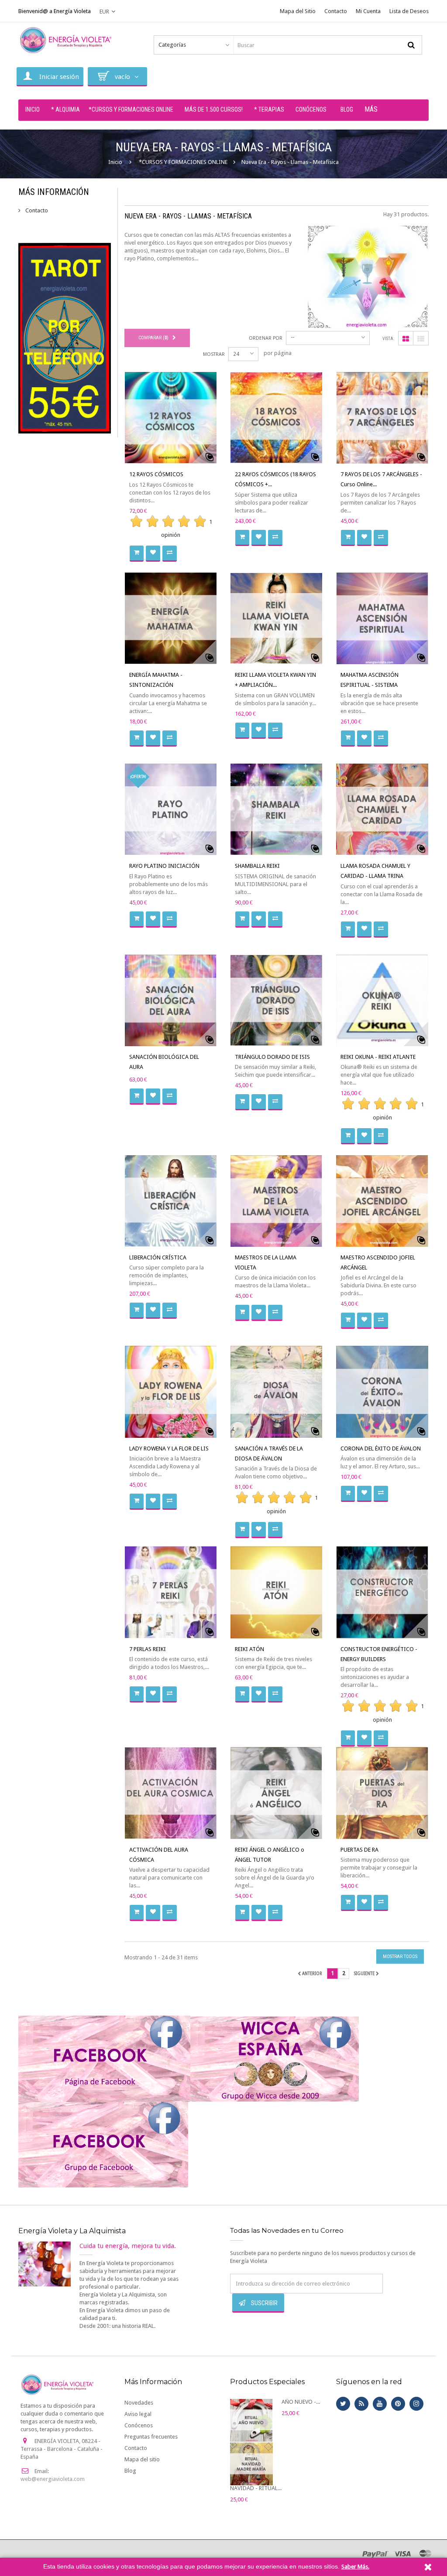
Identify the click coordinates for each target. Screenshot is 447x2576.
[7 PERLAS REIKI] (171, 1592)
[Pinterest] (398, 2404)
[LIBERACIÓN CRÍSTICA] (171, 1201)
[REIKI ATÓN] (276, 1592)
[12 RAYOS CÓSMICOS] (171, 418)
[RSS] (361, 2404)
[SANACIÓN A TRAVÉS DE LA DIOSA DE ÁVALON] (276, 1392)
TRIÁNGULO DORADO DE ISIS (272, 1057)
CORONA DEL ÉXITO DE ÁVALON (381, 1448)
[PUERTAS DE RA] (382, 1793)
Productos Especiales (267, 2382)
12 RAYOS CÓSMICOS (156, 474)
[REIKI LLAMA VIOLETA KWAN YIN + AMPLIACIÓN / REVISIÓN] (276, 618)
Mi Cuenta (368, 11)
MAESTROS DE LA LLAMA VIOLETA (266, 1262)
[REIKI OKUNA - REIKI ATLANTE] (382, 1000)
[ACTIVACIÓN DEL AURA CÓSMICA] (171, 1793)
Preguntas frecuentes (151, 2437)
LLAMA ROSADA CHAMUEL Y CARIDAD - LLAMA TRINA (375, 871)
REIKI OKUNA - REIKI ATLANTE (378, 1057)
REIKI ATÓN (249, 1649)
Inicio (115, 162)
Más (371, 109)
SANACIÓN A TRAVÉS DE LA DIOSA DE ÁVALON (269, 1453)
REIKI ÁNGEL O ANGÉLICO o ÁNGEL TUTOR (270, 1855)
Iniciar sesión (59, 77)
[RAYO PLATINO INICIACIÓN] (171, 809)
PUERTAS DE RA (359, 1850)
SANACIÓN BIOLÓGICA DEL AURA (164, 1062)
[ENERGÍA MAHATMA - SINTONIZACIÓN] (171, 618)
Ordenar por (266, 338)
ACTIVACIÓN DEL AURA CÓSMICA (159, 1855)
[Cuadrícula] (406, 339)
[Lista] (421, 339)
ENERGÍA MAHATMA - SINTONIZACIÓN (156, 680)
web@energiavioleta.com (53, 2479)
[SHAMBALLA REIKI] (276, 809)
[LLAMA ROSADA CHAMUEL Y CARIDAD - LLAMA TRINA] (382, 809)
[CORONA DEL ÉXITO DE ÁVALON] (382, 1392)
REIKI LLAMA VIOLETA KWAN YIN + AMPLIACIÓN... (275, 680)
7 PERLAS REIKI (148, 1649)
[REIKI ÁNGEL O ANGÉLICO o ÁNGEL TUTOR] (276, 1793)
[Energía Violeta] (67, 40)
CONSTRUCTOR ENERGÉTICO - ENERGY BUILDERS (379, 1654)
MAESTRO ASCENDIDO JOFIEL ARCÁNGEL (378, 1262)
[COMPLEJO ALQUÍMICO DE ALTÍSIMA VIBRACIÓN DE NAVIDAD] (251, 2464)
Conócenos (139, 2425)
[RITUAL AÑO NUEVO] (251, 2420)
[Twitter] (343, 2404)
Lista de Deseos (409, 11)
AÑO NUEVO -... (301, 2402)
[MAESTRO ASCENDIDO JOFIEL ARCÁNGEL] (382, 1201)
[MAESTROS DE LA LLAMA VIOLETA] (276, 1201)
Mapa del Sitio (298, 11)
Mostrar (214, 354)
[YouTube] (380, 2404)
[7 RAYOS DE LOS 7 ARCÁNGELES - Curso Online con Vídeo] (382, 418)
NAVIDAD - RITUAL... (256, 2488)
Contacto (336, 11)
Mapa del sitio (142, 2459)
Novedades (139, 2403)
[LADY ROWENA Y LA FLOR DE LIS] (171, 1392)
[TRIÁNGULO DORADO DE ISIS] (276, 1000)
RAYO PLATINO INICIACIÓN (164, 866)
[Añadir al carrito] (137, 554)
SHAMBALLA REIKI (257, 866)
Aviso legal (138, 2414)
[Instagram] (416, 2404)
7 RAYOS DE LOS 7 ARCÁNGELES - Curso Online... (381, 479)
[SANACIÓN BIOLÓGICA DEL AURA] (171, 1000)
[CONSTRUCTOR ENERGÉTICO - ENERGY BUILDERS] (382, 1592)
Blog (130, 2471)
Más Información (54, 192)
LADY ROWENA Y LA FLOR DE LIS (169, 1448)
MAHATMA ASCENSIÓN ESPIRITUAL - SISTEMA (370, 680)
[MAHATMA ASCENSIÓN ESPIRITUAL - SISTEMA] (382, 618)
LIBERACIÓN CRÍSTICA (158, 1257)
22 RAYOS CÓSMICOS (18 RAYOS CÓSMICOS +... (275, 479)
